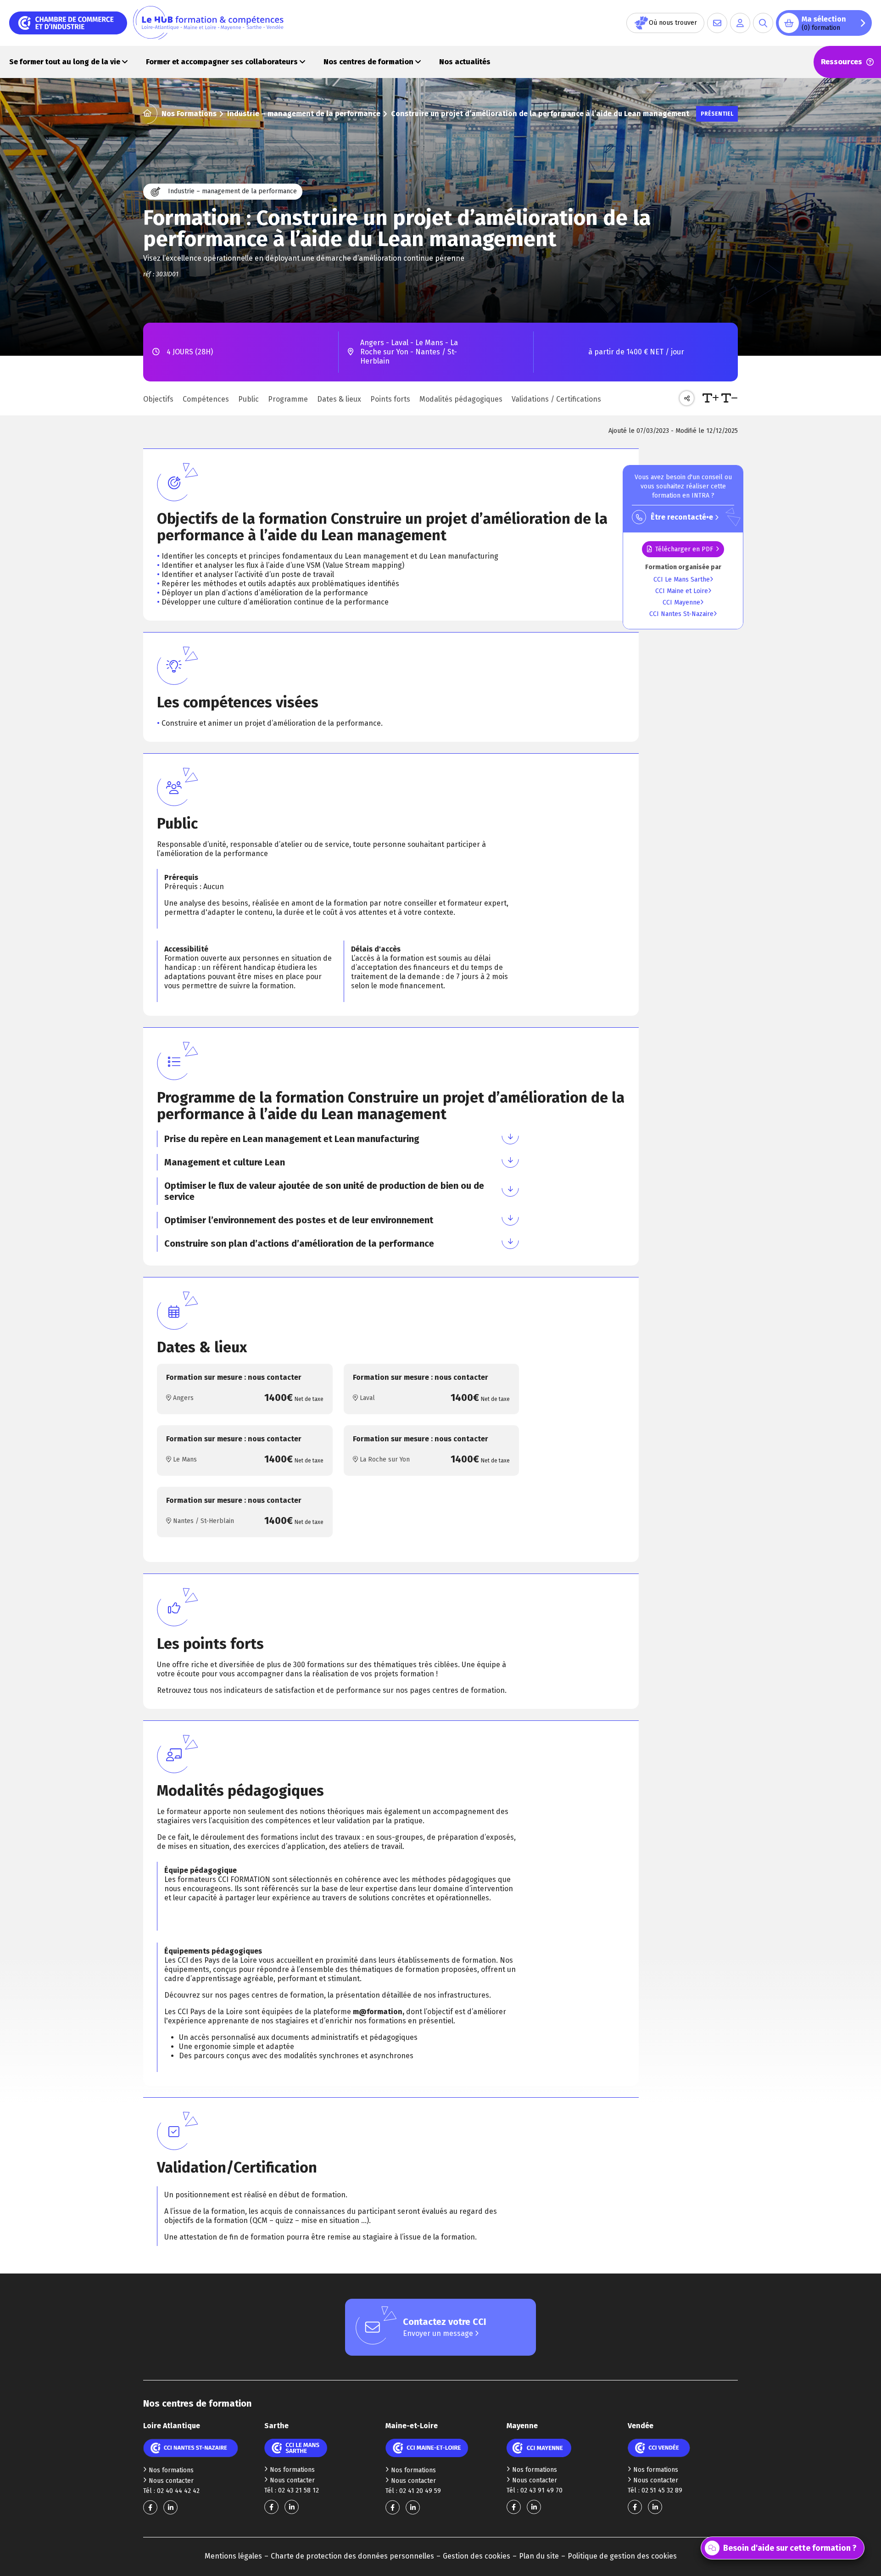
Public (248, 399)
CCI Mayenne (681, 602)
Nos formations (171, 2470)
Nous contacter (171, 2481)
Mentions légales (233, 2556)
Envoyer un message (439, 2333)
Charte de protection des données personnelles (352, 2556)
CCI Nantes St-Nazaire (681, 614)
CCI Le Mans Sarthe (682, 580)
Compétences (206, 399)
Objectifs (158, 399)
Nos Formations (189, 114)
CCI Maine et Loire (682, 591)
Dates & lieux (339, 399)
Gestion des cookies (477, 2556)
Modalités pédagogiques (461, 399)
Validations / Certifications (556, 399)
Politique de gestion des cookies (622, 2556)
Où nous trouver (673, 23)
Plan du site (539, 2556)
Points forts (390, 399)
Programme (288, 399)
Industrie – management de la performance (304, 114)
